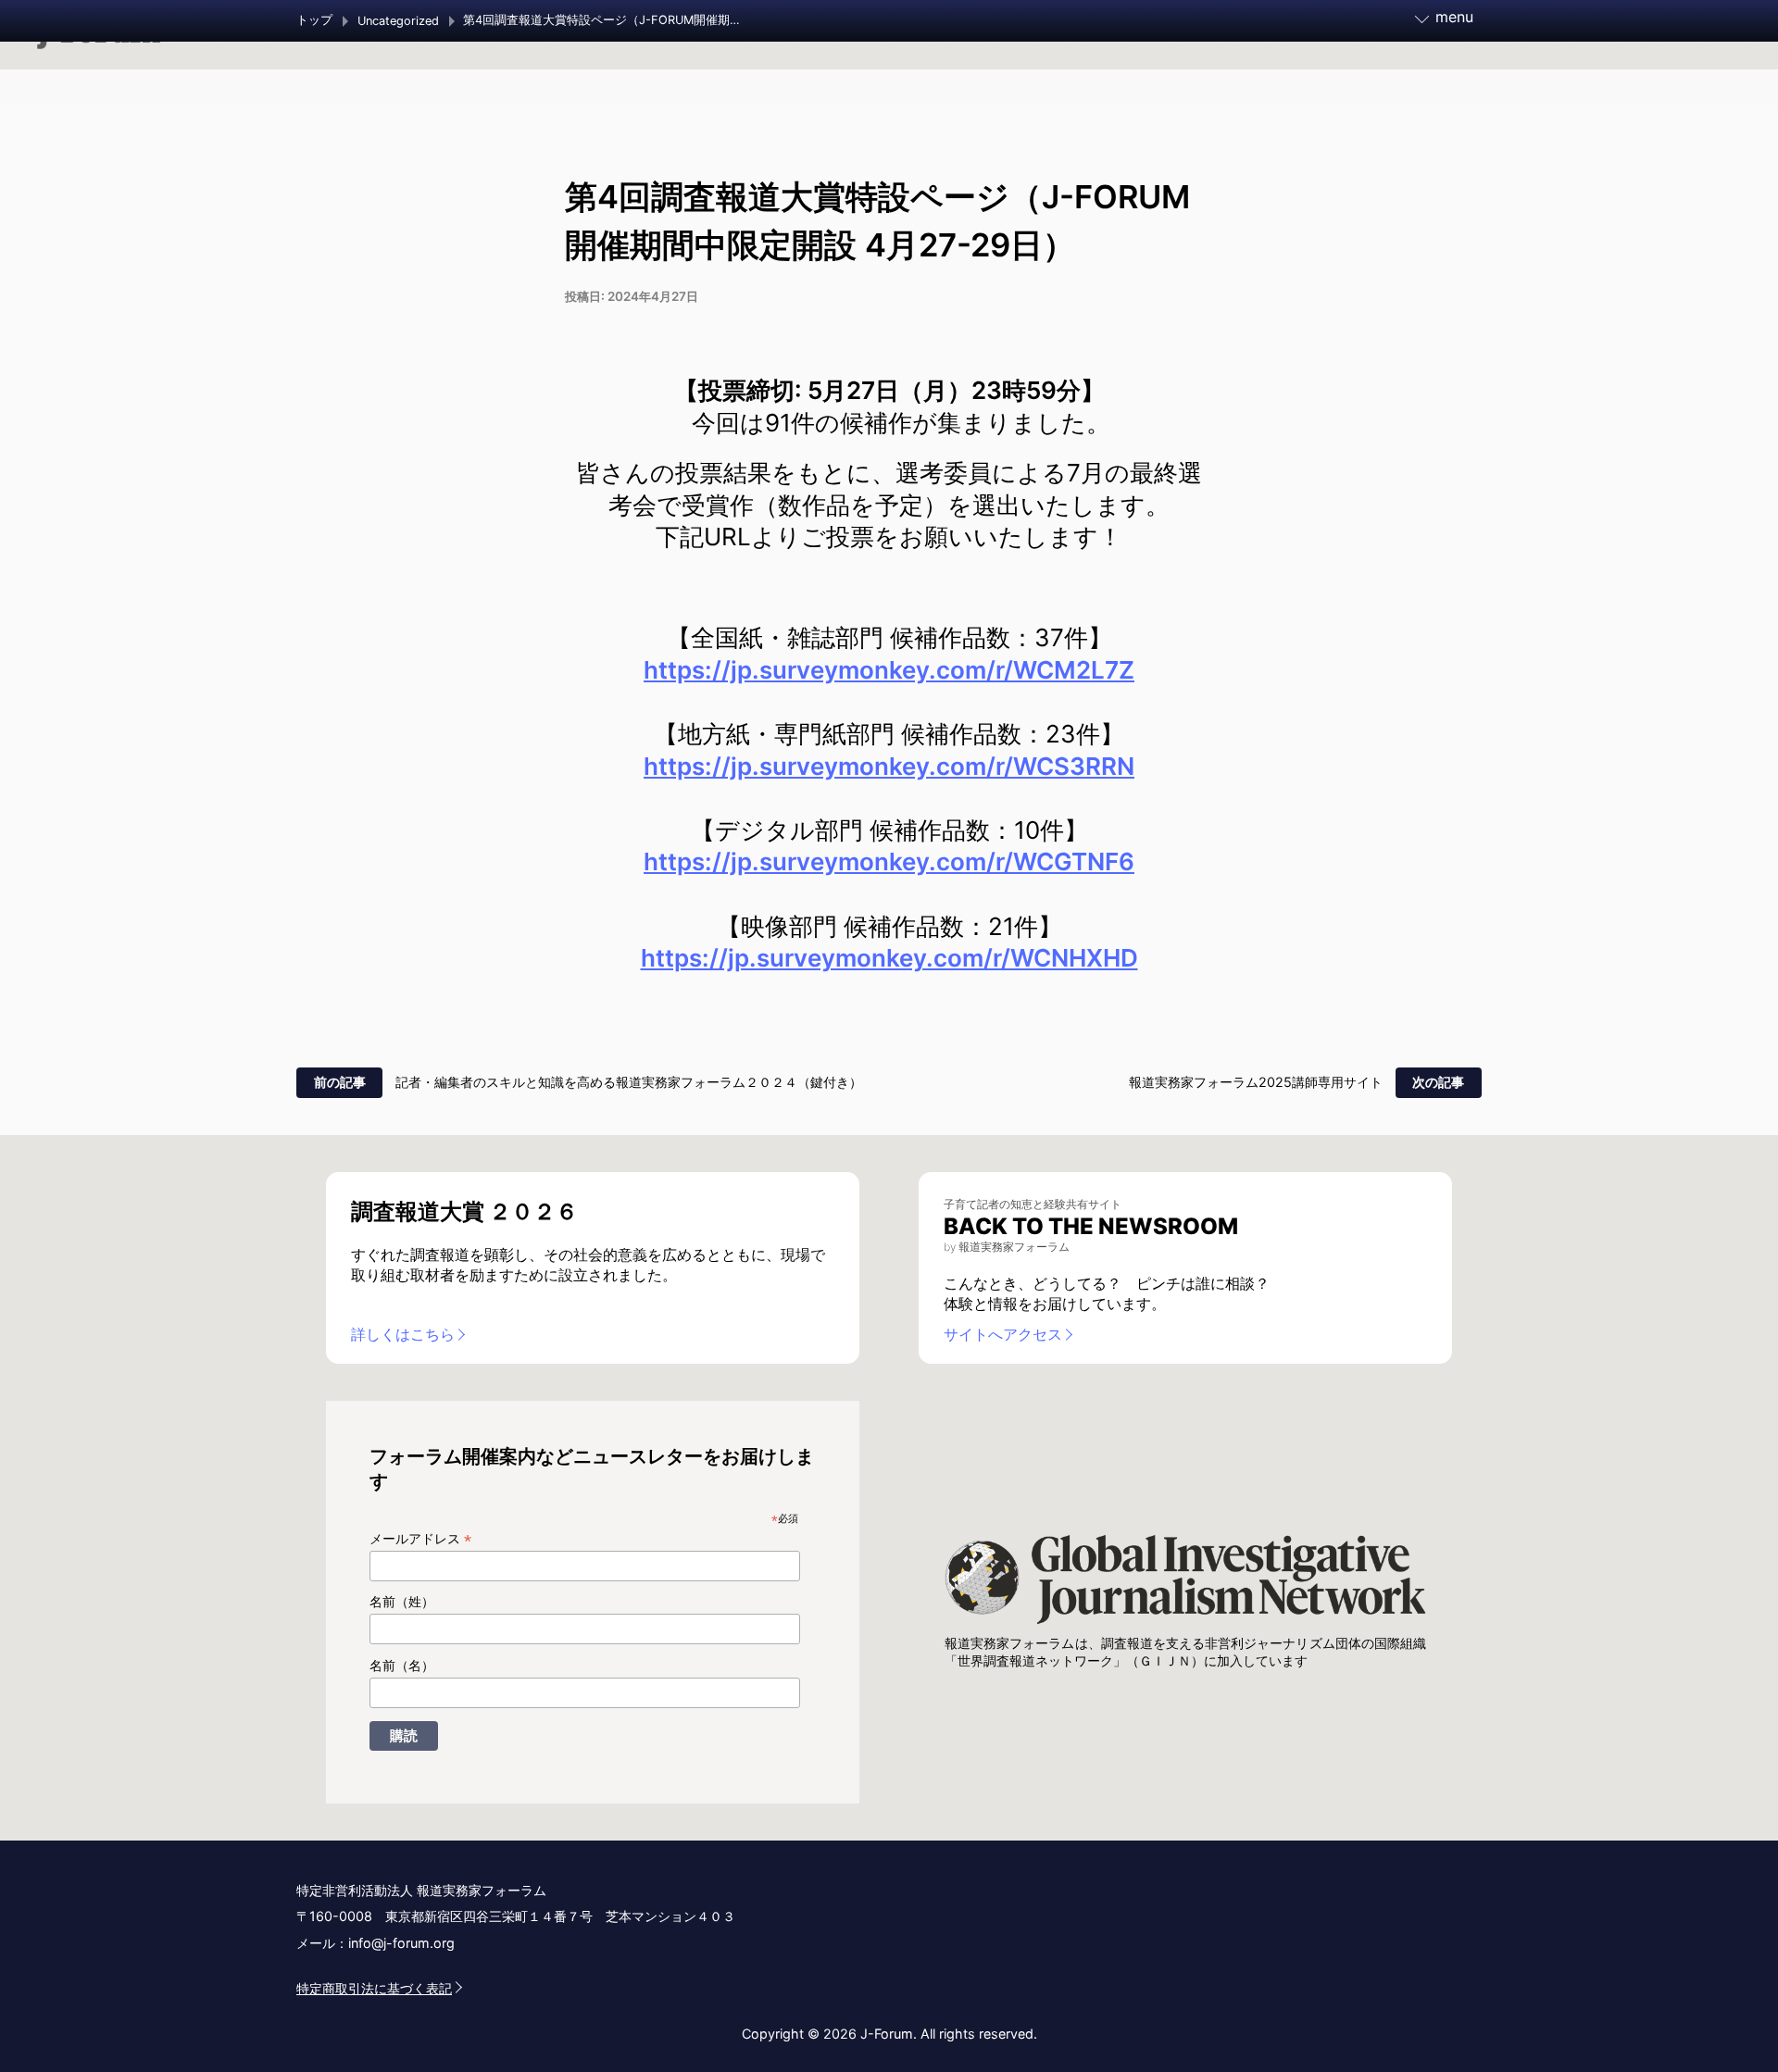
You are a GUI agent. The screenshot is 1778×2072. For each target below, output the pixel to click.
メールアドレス (420, 1539)
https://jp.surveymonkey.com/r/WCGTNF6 (889, 861)
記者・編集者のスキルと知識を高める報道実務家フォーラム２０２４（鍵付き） (629, 1082)
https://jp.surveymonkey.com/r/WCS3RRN (889, 766)
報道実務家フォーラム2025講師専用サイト (1256, 1082)
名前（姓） (402, 1602)
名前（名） (402, 1666)
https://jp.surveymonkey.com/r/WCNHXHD (889, 958)
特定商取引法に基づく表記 (374, 1988)
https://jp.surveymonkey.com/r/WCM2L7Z (889, 670)
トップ (314, 20)
